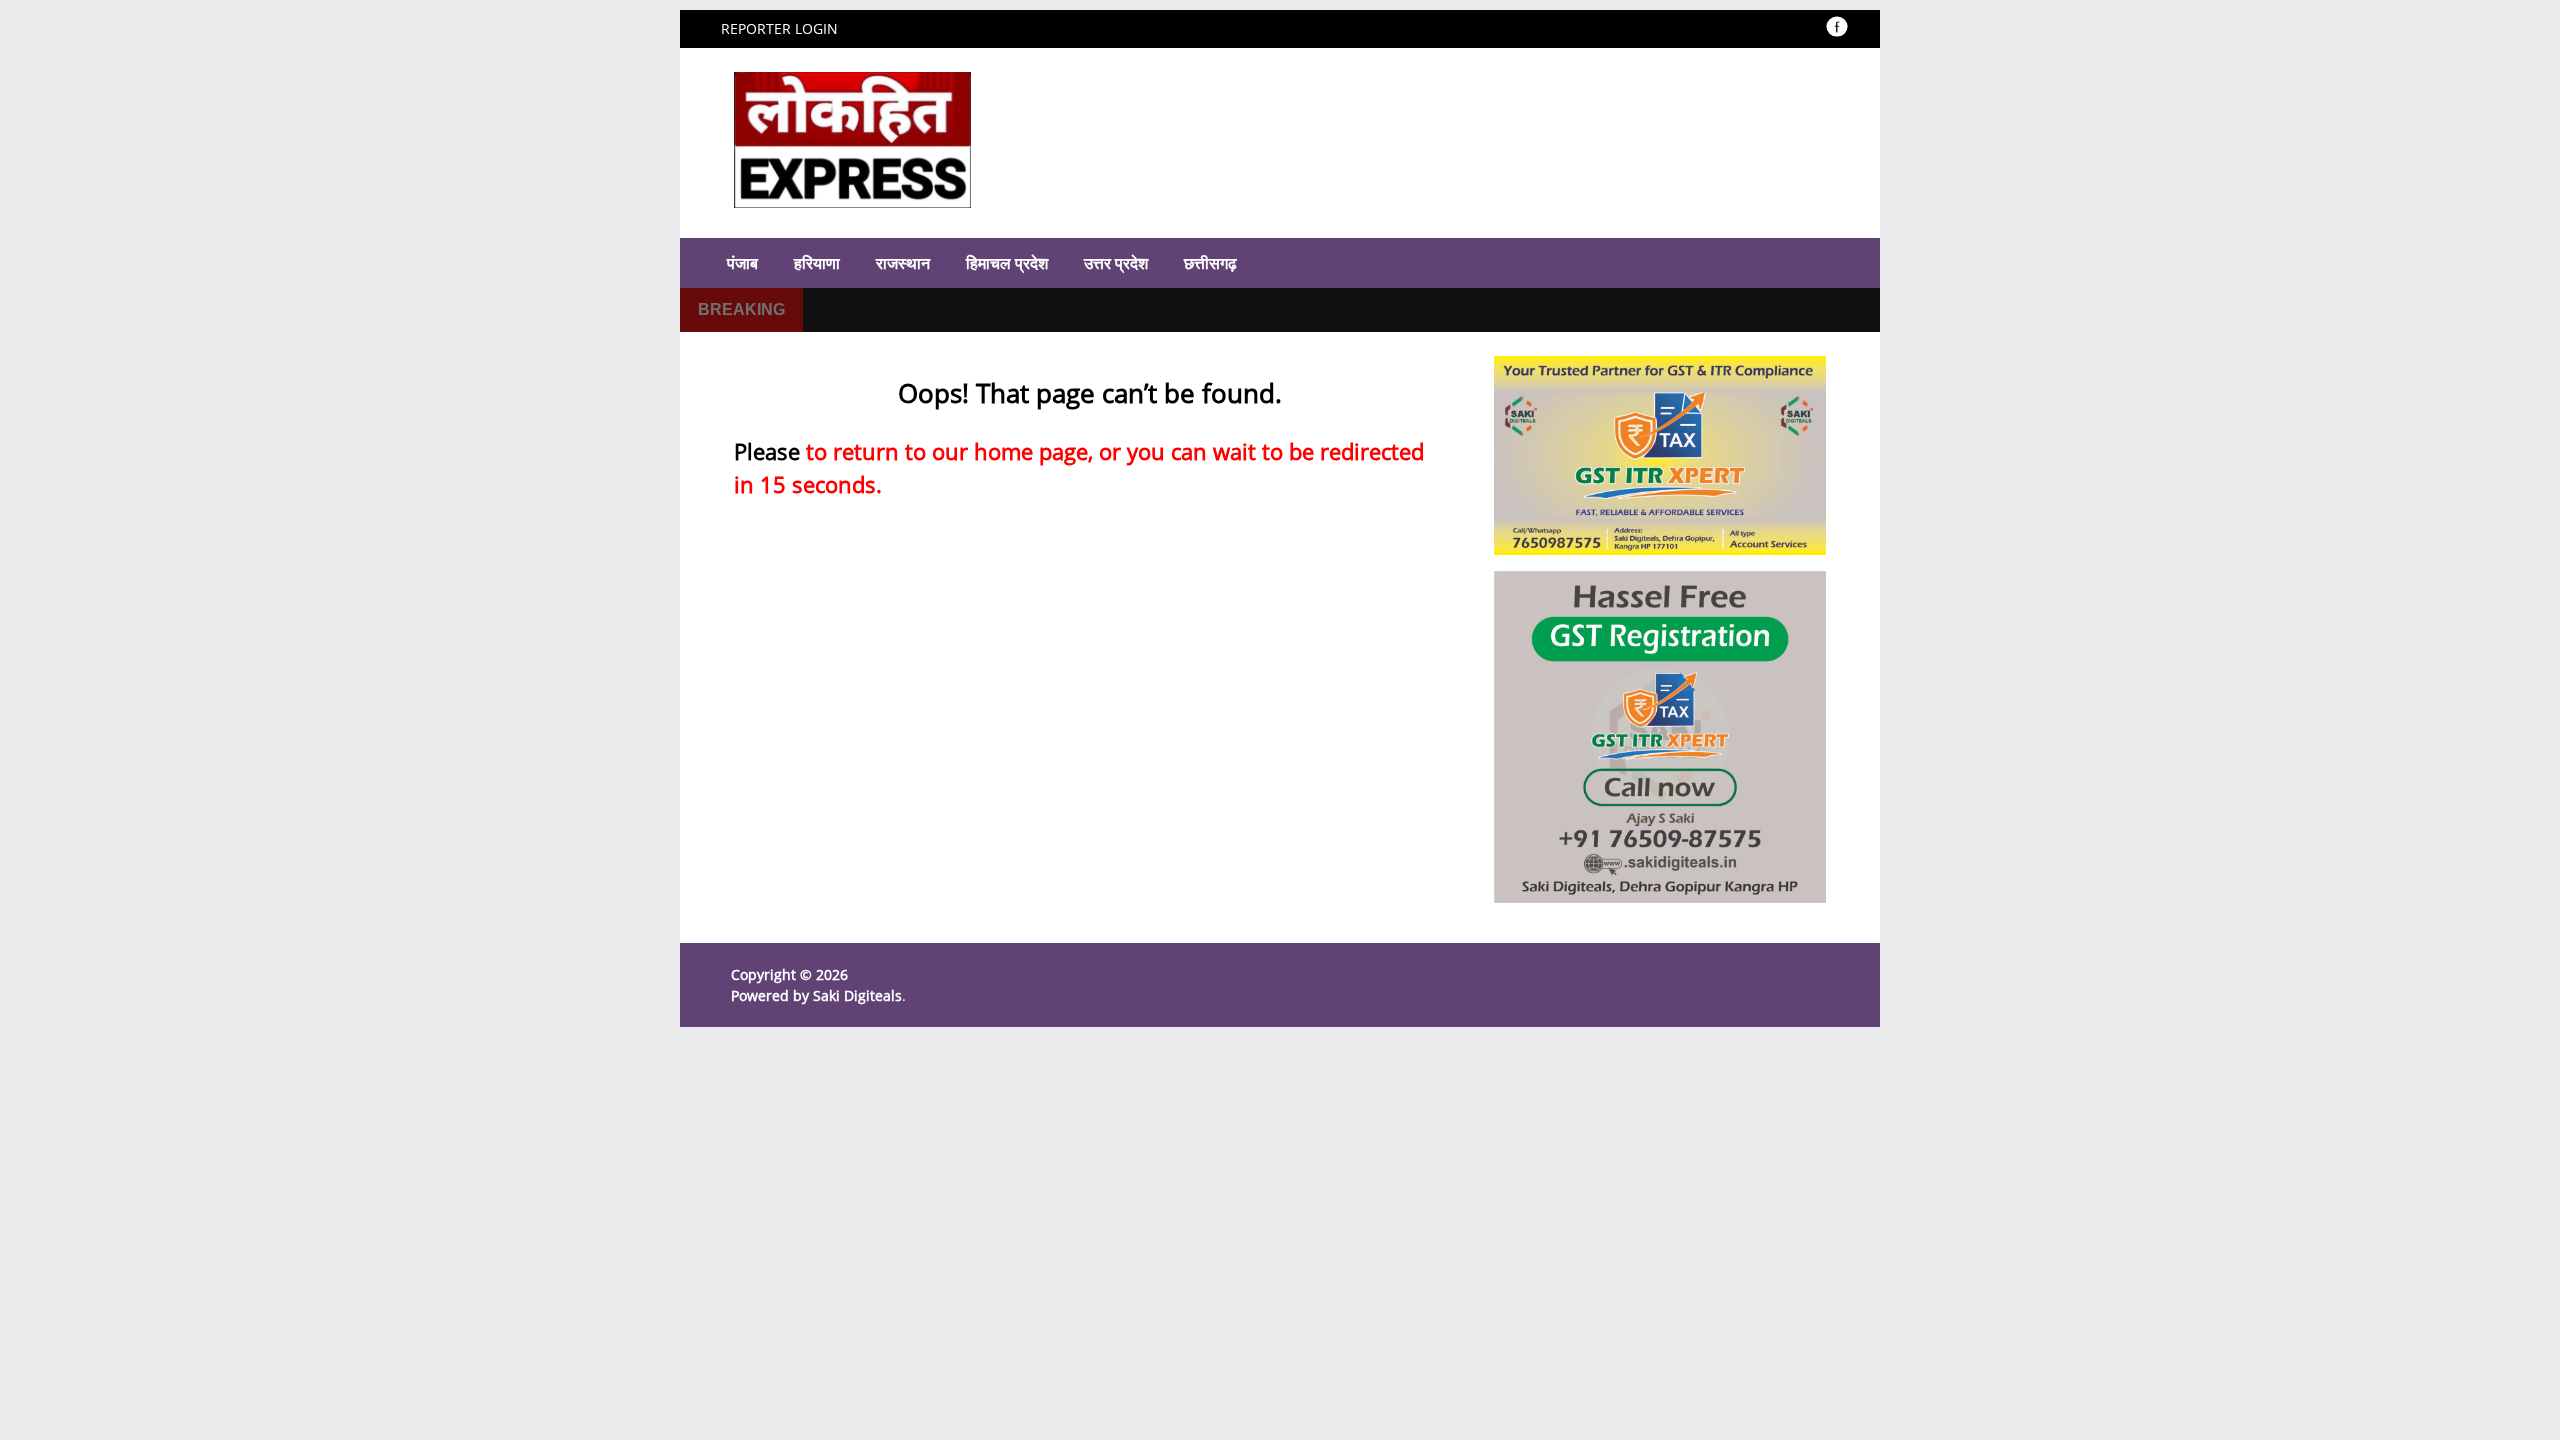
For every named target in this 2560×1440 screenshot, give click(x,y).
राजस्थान (903, 263)
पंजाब (742, 263)
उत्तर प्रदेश (1116, 263)
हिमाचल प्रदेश (1007, 263)
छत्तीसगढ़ (1210, 263)
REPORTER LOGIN (779, 28)
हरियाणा (817, 263)
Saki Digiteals (857, 995)
